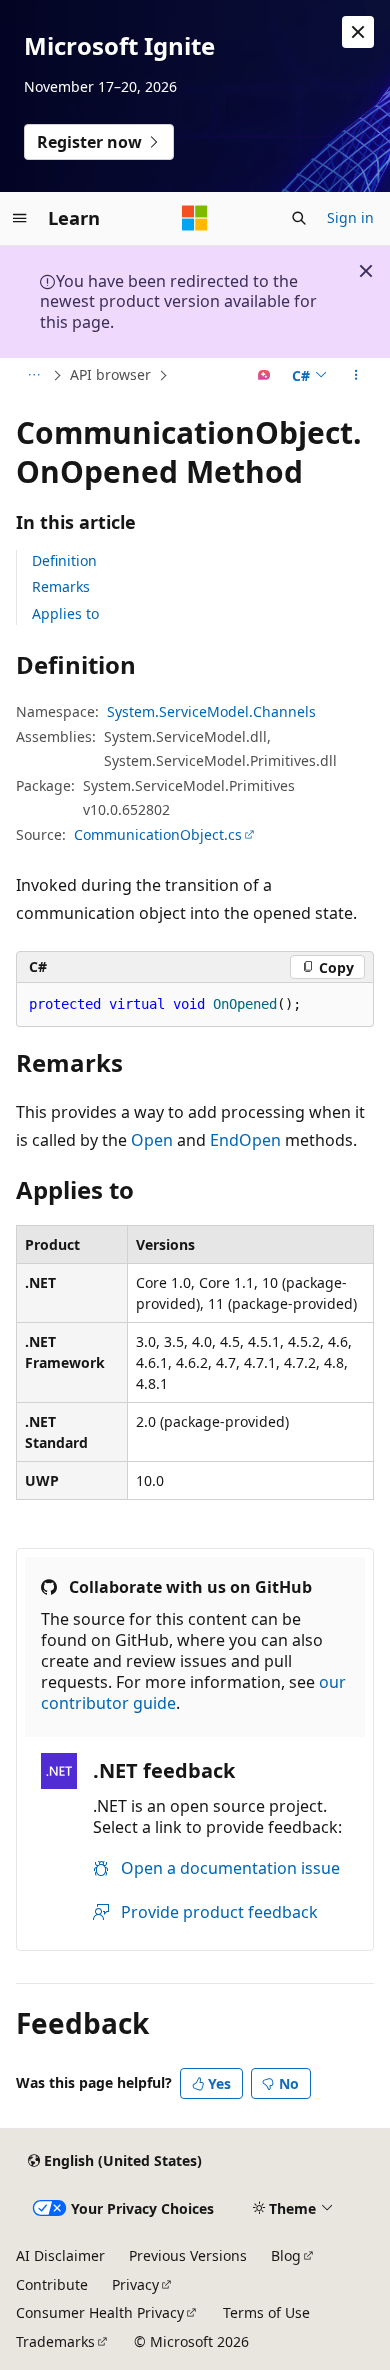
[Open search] (299, 218)
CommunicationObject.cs (158, 834)
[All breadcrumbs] (33, 376)
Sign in (350, 217)
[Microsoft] (195, 218)
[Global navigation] (20, 218)
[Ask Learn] (264, 376)
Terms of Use (266, 2312)
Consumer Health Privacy (100, 2312)
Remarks (61, 586)
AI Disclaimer (60, 2255)
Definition (64, 560)
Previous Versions (188, 2255)
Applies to (65, 613)
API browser (110, 374)
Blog (286, 2255)
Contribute (52, 2284)
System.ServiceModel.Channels (211, 711)
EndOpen (245, 1140)
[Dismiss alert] (358, 32)
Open (152, 1140)
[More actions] (356, 376)
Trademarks (55, 2341)
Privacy (135, 2284)
